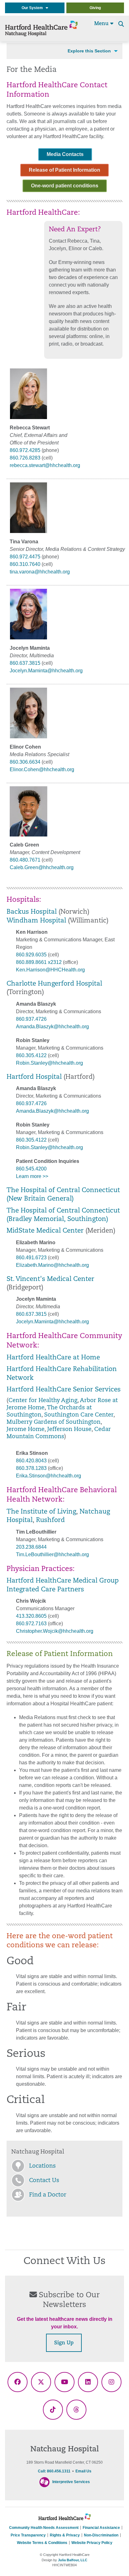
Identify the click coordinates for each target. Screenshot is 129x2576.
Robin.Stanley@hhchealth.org (49, 1063)
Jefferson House (69, 1430)
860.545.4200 (31, 1169)
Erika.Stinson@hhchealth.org (49, 1476)
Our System (34, 8)
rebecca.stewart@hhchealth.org (45, 465)
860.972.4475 (25, 557)
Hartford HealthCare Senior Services (64, 1390)
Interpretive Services (71, 2482)
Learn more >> (32, 1176)
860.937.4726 (31, 1019)
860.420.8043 (31, 1461)
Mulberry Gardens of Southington (54, 1422)
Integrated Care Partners (45, 1590)
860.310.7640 (25, 564)
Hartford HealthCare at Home (53, 1358)
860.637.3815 (25, 663)
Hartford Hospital (34, 1077)
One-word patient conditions (65, 186)
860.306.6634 (25, 762)
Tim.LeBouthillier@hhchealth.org (52, 1554)
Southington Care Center (79, 1415)
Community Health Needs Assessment (44, 2528)
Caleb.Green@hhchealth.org (42, 867)
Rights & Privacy (65, 2535)
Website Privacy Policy (92, 2543)
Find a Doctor (48, 2195)
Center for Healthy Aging (43, 1401)
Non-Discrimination (101, 2535)
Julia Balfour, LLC (73, 2560)
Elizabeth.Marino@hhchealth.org (52, 1265)
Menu (102, 24)
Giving (95, 8)
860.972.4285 (25, 450)
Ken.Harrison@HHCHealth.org (50, 970)
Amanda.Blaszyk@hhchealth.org (52, 1027)
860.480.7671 (25, 860)
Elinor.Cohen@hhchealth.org (42, 769)
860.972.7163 (31, 1624)
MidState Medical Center (45, 1231)
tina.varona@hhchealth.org (40, 572)
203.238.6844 (31, 1547)
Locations (42, 2166)
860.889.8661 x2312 (39, 962)
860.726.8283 (25, 458)
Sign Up (64, 2343)
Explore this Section (89, 51)
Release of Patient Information (64, 170)
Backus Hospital (32, 912)
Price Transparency (28, 2535)
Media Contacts (65, 154)
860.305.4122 (31, 1055)
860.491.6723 (31, 1258)
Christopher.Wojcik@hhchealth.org (55, 1631)
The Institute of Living (41, 1512)
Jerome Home (26, 1430)
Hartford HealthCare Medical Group (63, 1581)
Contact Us (44, 2181)
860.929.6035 (31, 955)
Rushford (50, 1520)
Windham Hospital (36, 921)
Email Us (83, 2471)
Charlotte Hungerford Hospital (54, 984)
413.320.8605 (31, 1616)
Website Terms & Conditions (42, 2543)
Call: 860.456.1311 (54, 2471)
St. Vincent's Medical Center (50, 1279)
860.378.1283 (31, 1468)
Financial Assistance (101, 2528)
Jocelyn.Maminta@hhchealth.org (46, 671)
